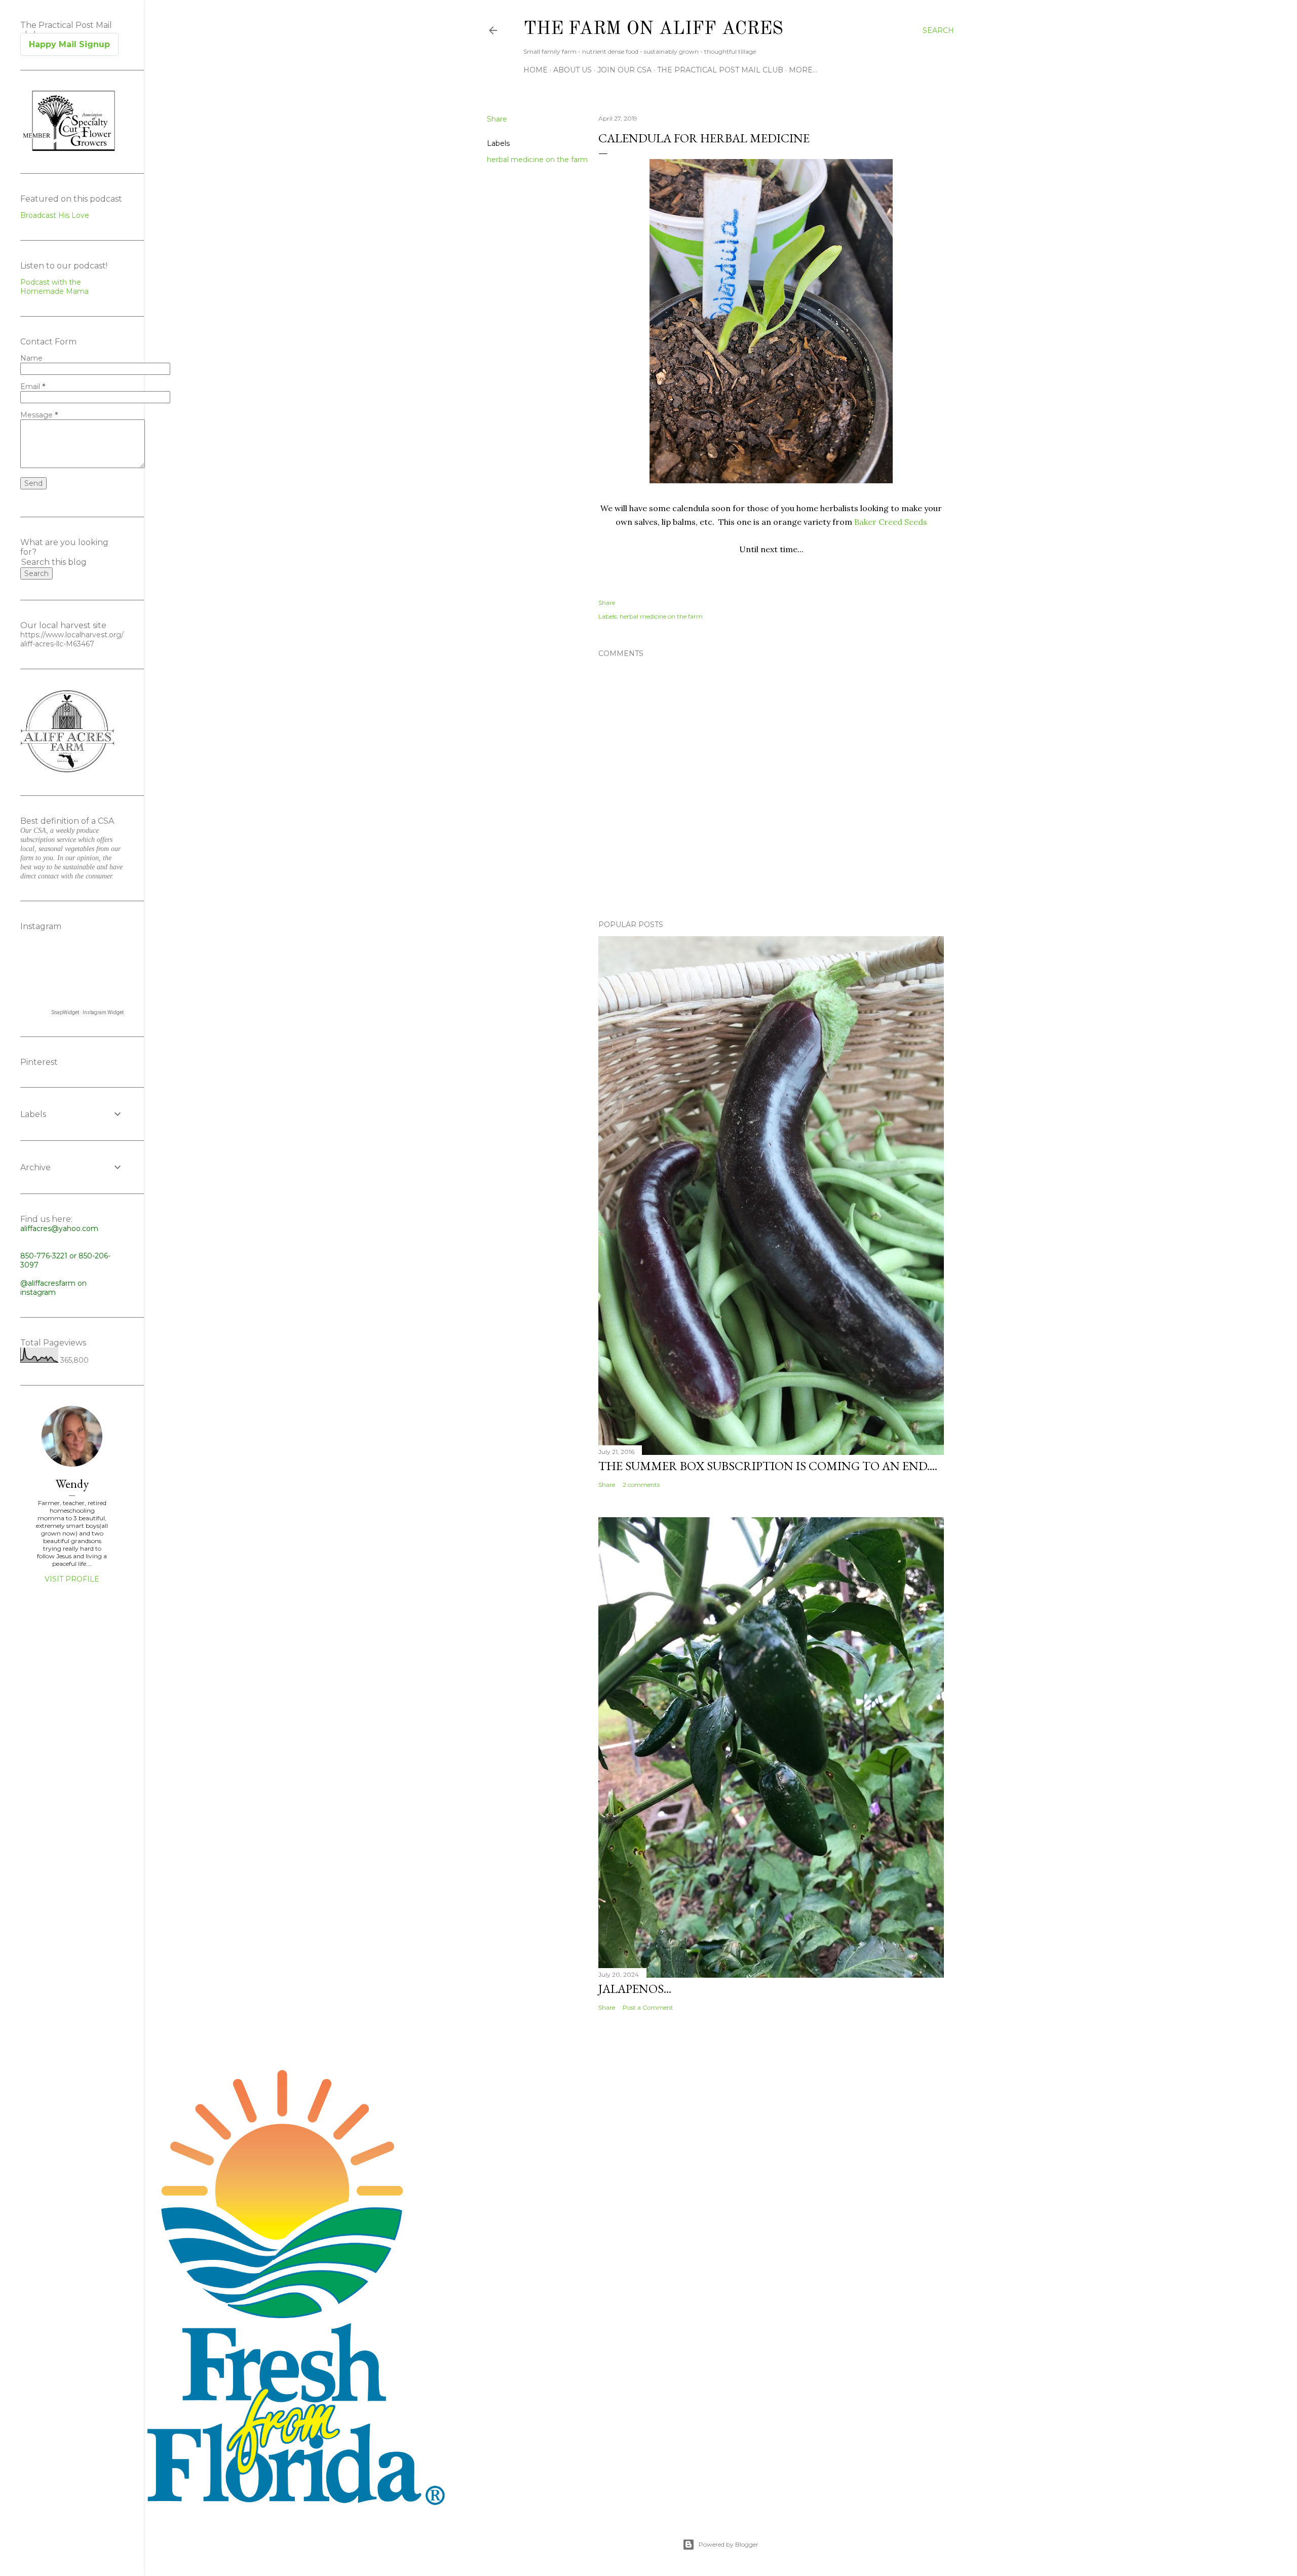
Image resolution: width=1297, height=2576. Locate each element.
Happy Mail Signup (69, 44)
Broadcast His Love (55, 215)
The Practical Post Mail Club (720, 70)
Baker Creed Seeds (891, 522)
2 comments (641, 1485)
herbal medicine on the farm (537, 160)
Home (536, 70)
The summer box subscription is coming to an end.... (768, 1466)
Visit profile (72, 1579)
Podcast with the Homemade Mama (54, 287)
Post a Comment (648, 2007)
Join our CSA (624, 70)
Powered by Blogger (729, 2544)
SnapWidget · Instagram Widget (88, 1012)
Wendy (72, 1484)
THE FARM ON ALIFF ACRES (653, 29)
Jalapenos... (635, 1989)
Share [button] (497, 119)
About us (573, 70)
